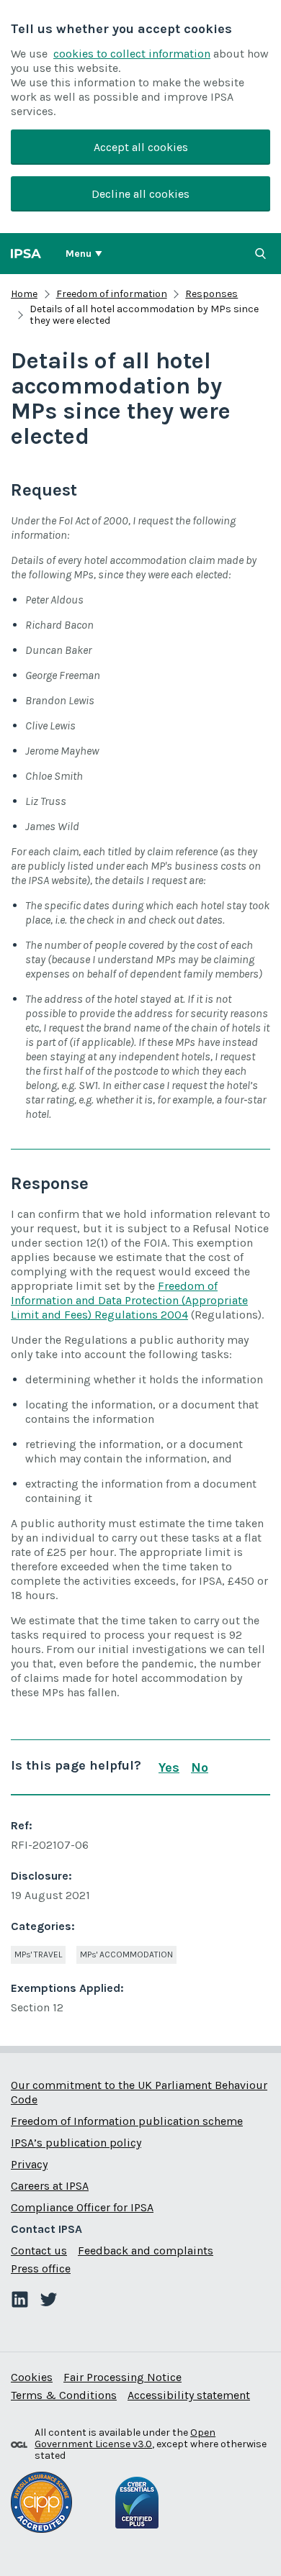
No (200, 1767)
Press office (41, 2268)
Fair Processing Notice (122, 2377)
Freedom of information (112, 294)
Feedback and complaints (146, 2250)
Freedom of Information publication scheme (127, 2121)
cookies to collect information (132, 54)
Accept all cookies (141, 147)
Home (24, 294)
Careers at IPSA (50, 2186)
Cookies (32, 2377)
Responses (211, 294)
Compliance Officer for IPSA (82, 2207)
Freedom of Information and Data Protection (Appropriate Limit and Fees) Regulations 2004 (129, 1300)
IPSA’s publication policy (76, 2143)
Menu (79, 254)
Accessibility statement (189, 2395)
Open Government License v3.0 (125, 2438)
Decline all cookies (140, 194)
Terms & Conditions (64, 2395)
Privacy (29, 2164)
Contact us (39, 2250)
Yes (169, 1767)
